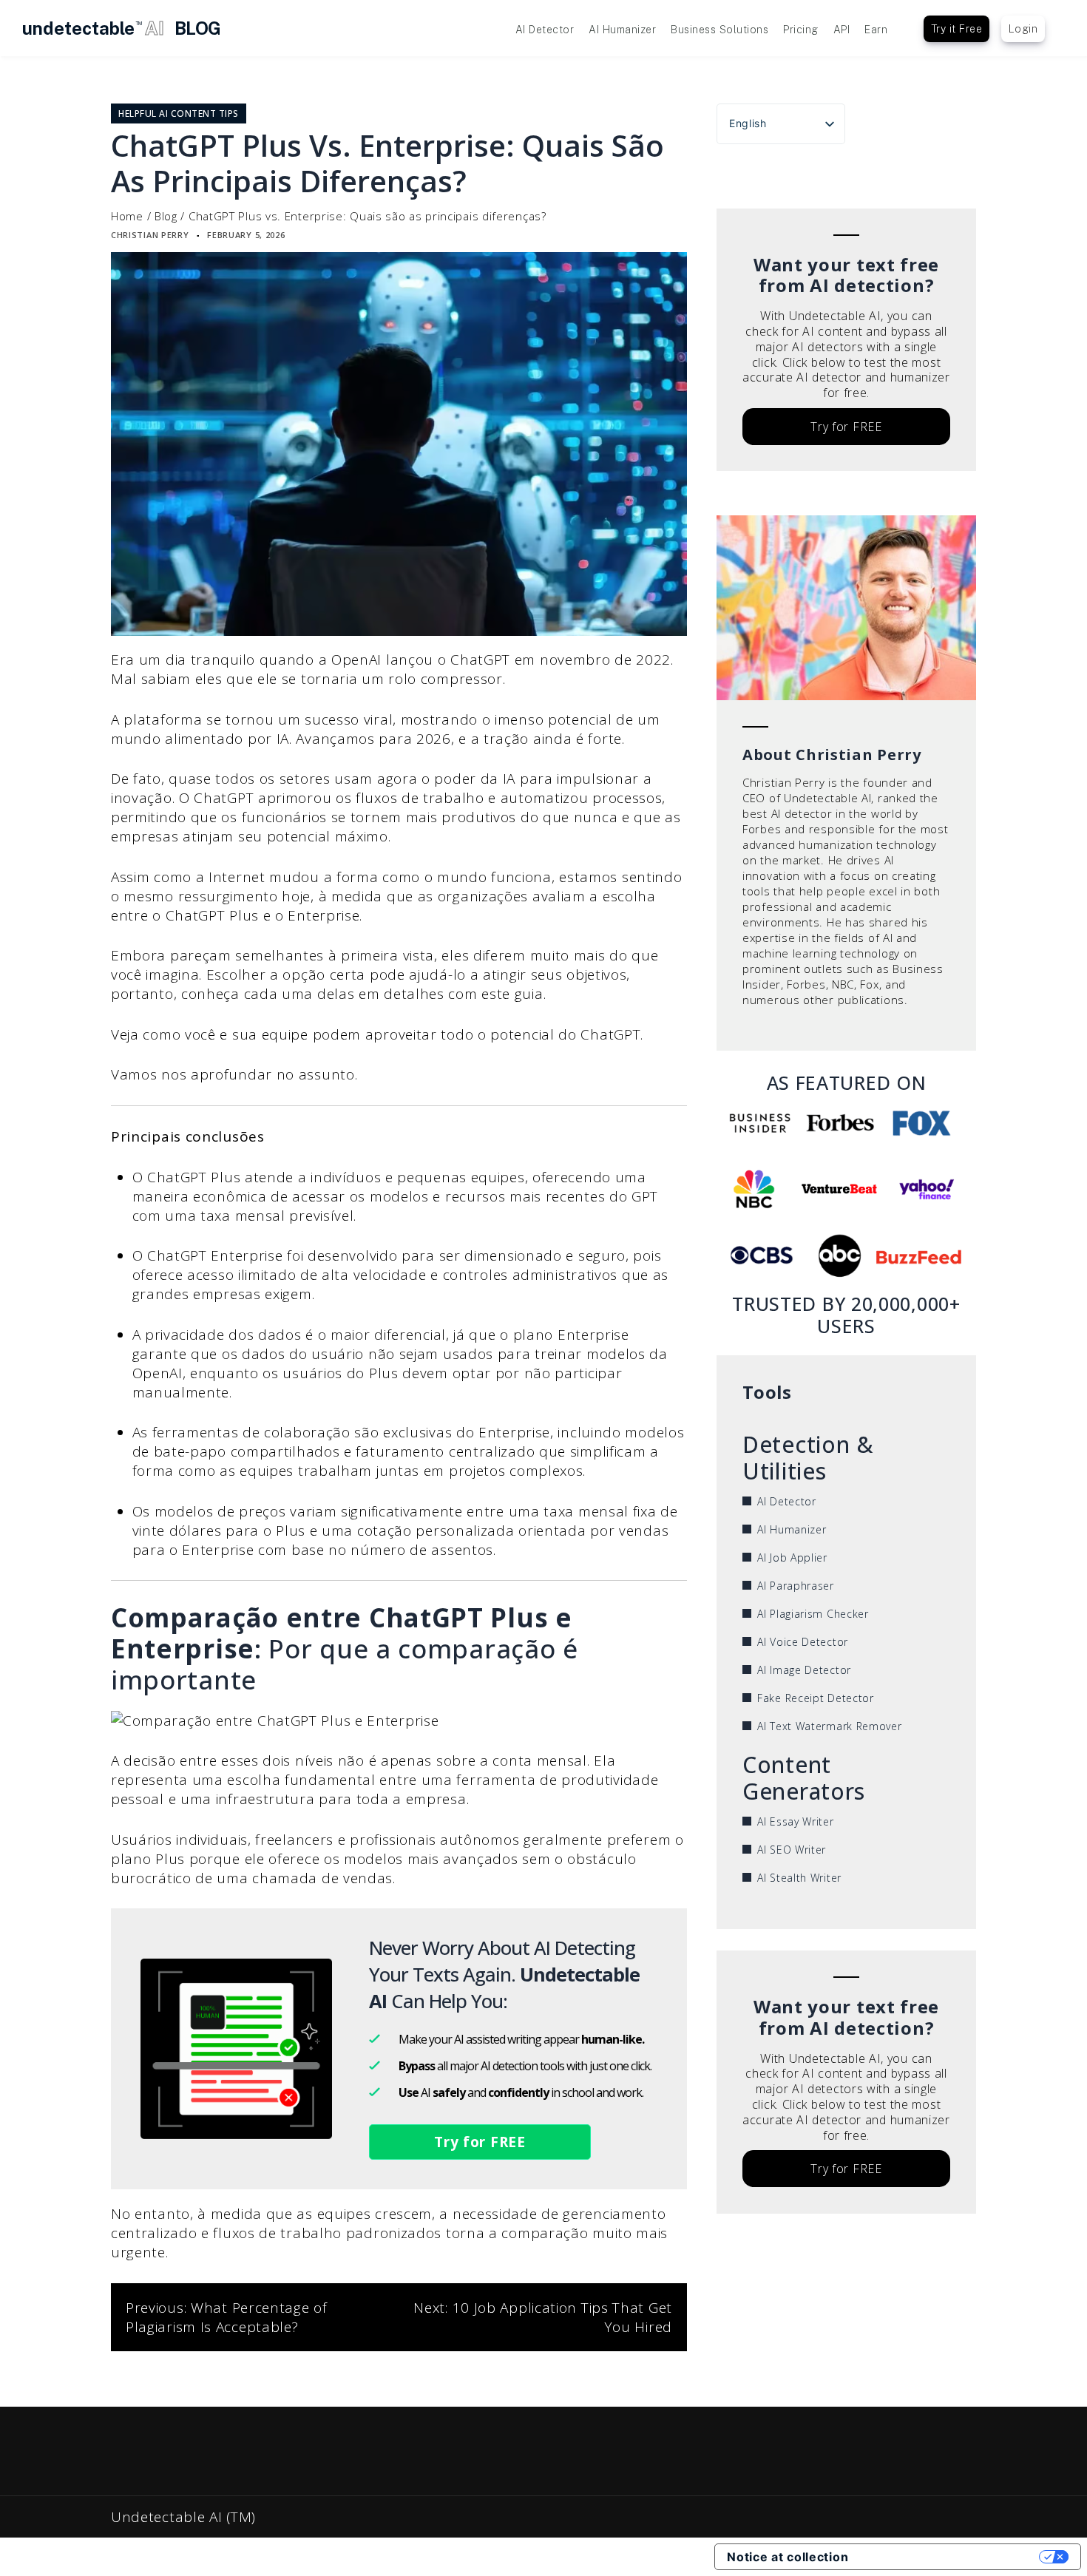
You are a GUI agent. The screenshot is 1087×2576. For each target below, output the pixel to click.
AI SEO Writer (792, 1850)
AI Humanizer (622, 30)
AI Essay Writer (796, 1821)
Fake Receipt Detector (816, 1698)
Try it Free (957, 29)
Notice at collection (788, 2557)
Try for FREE (480, 2142)
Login (1023, 29)
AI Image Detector (804, 1670)
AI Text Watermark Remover (830, 1726)
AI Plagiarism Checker (813, 1614)
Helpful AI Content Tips (179, 113)
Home (127, 216)
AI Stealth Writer (799, 1878)
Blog (166, 216)
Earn (876, 30)
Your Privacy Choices (951, 2557)
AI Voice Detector (803, 1642)
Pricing (801, 30)
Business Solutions (719, 30)
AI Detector (545, 30)
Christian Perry (150, 235)
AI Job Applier (792, 1558)
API (842, 30)
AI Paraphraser (796, 1586)
